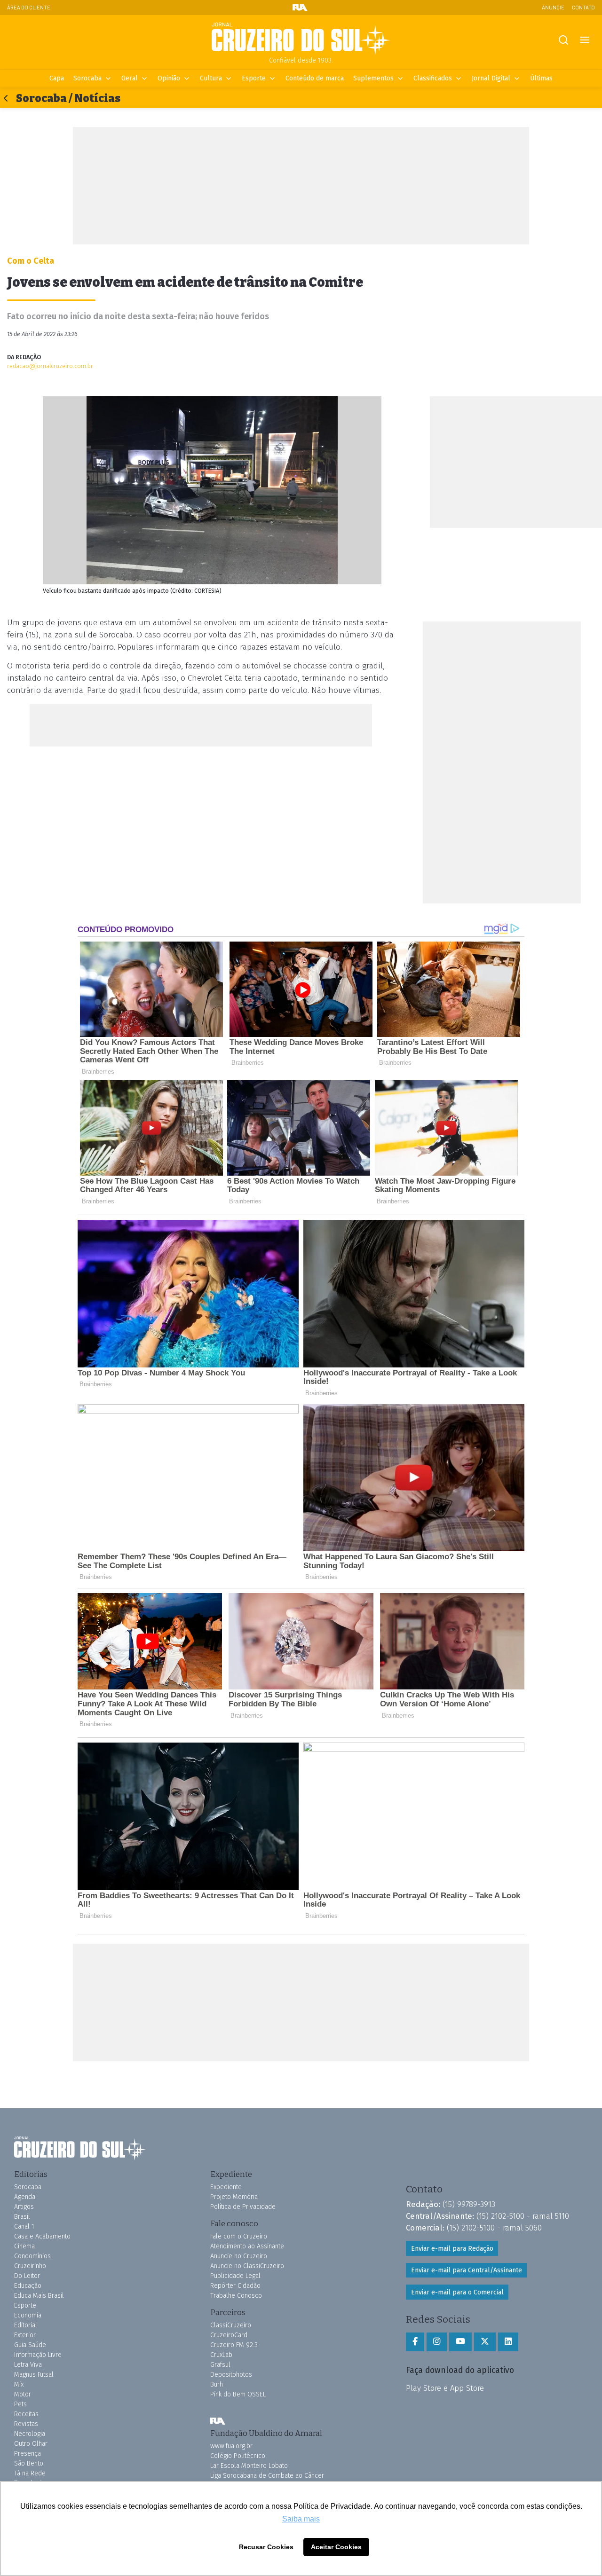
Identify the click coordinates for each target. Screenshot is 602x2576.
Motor (23, 2394)
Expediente (226, 2187)
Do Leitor (27, 2276)
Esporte (254, 78)
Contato (583, 7)
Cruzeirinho (30, 2266)
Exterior (25, 2335)
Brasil (22, 2217)
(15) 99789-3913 (469, 2204)
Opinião (169, 78)
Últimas (541, 78)
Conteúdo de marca (315, 78)
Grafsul (220, 2365)
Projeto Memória (234, 2197)
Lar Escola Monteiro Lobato (249, 2466)
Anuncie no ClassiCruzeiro (247, 2266)
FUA (218, 2421)
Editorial (26, 2325)
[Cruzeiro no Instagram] (437, 2342)
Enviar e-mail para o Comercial (457, 2292)
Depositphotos (231, 2375)
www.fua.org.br (231, 2446)
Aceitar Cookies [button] (336, 2547)
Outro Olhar (31, 2444)
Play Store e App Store (445, 2388)
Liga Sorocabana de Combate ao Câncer (267, 2476)
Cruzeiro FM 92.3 (234, 2345)
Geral (130, 78)
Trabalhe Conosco (236, 2296)
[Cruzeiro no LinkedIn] (508, 2342)
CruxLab (221, 2355)
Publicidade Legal (235, 2276)
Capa (57, 78)
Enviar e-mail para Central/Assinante (467, 2270)
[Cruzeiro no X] (485, 2342)
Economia (28, 2315)
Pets (20, 2404)
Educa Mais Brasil (39, 2296)
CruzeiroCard (229, 2335)
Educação (28, 2286)
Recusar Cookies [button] (266, 2547)
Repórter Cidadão (235, 2286)
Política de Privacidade (243, 2207)
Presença (28, 2454)
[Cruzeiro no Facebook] (415, 2342)
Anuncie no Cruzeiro (239, 2256)
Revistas (26, 2424)
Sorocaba (87, 78)
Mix (19, 2384)
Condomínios (32, 2256)
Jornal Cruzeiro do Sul (301, 39)
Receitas (26, 2414)
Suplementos (373, 78)
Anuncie (553, 7)
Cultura (211, 78)
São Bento (29, 2463)
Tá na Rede (30, 2473)
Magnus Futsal (34, 2375)
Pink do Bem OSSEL (238, 2394)
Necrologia (30, 2434)
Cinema (24, 2246)
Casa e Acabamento (42, 2236)
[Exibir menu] (584, 40)
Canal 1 (24, 2227)
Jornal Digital (491, 78)
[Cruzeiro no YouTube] (460, 2342)
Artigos (24, 2207)
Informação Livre (38, 2355)
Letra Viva (28, 2365)
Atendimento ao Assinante (247, 2246)
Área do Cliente (29, 7)
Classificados (433, 78)
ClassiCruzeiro (231, 2325)
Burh (217, 2384)
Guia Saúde (30, 2345)
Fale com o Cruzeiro (239, 2236)
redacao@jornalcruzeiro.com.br (50, 366)
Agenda (25, 2197)
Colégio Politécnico (238, 2456)
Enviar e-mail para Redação (452, 2249)
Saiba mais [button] (301, 2519)
